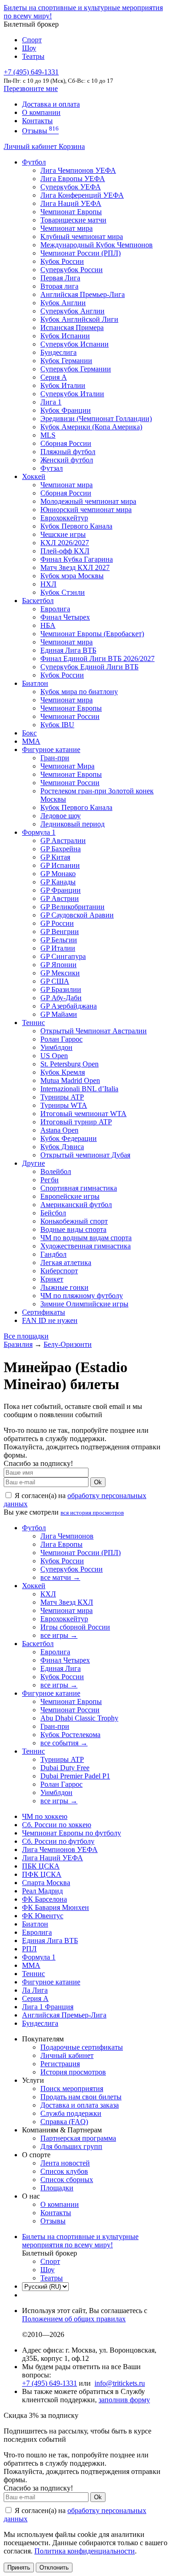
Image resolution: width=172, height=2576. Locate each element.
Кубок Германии (66, 361)
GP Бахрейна (61, 849)
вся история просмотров (92, 1513)
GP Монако (58, 874)
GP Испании (60, 865)
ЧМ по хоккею (45, 1816)
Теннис (33, 1023)
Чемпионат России (70, 716)
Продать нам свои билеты (81, 2097)
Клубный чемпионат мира (82, 237)
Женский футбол (67, 460)
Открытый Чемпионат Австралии (94, 1031)
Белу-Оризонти (68, 1344)
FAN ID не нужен (50, 1320)
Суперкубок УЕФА (71, 187)
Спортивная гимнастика (79, 1188)
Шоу (29, 48)
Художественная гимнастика (86, 1246)
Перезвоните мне (31, 88)
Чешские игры (63, 534)
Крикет (52, 1279)
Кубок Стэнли (63, 592)
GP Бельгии (59, 940)
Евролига (55, 609)
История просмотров (73, 2072)
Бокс (29, 733)
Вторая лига (59, 286)
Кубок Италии (63, 385)
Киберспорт (59, 1271)
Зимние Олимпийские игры (84, 1304)
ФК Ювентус (43, 1916)
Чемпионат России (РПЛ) (80, 1553)
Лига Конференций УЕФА (82, 195)
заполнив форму (124, 2400)
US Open (54, 1056)
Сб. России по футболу (58, 1841)
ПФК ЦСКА (42, 1874)
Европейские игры (70, 1196)
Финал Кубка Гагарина (77, 559)
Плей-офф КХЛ (65, 551)
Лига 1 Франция (48, 2007)
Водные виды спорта (73, 1229)
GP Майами (59, 1014)
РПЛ (29, 1949)
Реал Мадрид (42, 1891)
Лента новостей (65, 2163)
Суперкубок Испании (75, 344)
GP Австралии (63, 841)
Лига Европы (61, 1544)
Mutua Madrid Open (70, 1080)
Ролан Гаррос (61, 1039)
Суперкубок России (72, 270)
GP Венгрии (60, 932)
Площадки (57, 2188)
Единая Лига (61, 1668)
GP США (55, 981)
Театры (33, 56)
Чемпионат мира (67, 228)
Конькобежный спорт (74, 1221)
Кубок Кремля (63, 1072)
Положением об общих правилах (74, 2319)
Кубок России (62, 675)
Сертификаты (44, 1312)
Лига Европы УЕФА (73, 179)
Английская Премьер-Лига (83, 294)
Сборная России (66, 443)
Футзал (52, 468)
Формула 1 (39, 832)
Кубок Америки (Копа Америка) (91, 427)
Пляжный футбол (68, 452)
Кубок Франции (66, 410)
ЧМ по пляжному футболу (82, 1296)
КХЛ (48, 1594)
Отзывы (40, 131)
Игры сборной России (75, 1627)
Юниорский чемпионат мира (86, 510)
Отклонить (54, 2567)
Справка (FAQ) (64, 2122)
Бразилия (18, 1344)
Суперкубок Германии (76, 369)
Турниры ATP (62, 1097)
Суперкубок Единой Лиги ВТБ (89, 667)
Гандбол (53, 1254)
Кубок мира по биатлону (79, 692)
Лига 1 (51, 402)
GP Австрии (60, 898)
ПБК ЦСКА (41, 1866)
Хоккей (34, 476)
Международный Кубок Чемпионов (97, 245)
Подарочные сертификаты (82, 2047)
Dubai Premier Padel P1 (75, 1776)
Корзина (72, 146)
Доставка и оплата (51, 104)
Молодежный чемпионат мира (88, 501)
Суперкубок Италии (72, 394)
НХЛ (48, 584)
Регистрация (60, 2064)
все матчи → (60, 1577)
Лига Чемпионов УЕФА (78, 170)
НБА (48, 625)
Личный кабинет (31, 146)
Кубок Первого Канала (76, 526)
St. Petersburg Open (69, 1064)
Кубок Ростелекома (70, 1735)
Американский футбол (76, 1205)
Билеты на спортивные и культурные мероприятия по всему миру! (80, 2241)
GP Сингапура (63, 956)
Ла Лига (35, 1990)
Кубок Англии (63, 303)
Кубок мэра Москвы (72, 576)
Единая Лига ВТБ (50, 1941)
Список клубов (64, 2171)
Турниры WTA (64, 1105)
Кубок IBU (57, 725)
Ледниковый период (72, 824)
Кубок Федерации (69, 1138)
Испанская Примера (72, 328)
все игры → (59, 1635)
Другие (33, 1163)
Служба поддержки (71, 2113)
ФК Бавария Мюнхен (55, 1907)
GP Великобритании (72, 907)
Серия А (54, 377)
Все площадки (26, 1336)
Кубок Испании (65, 336)
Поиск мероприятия (72, 2089)
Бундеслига (58, 352)
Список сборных (67, 2180)
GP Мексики (60, 973)
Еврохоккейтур (64, 518)
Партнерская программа (78, 2138)
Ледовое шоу (61, 816)
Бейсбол (53, 1213)
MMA (31, 741)
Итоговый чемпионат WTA (83, 1114)
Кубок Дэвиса (62, 1147)
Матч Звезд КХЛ (67, 1602)
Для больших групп (71, 2146)
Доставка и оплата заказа (80, 2105)
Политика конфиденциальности (85, 2551)
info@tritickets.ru (120, 2383)
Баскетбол (38, 601)
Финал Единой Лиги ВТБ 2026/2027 (97, 658)
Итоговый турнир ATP (76, 1122)
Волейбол (56, 1171)
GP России (57, 923)
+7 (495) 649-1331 (50, 2383)
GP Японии (58, 965)
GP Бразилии (61, 989)
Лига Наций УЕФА (71, 203)
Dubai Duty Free (65, 1768)
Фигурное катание (51, 749)
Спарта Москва (46, 1883)
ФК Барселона (44, 1899)
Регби (50, 1180)
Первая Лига (60, 278)
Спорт (32, 40)
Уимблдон (56, 1047)
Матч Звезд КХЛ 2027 (75, 567)
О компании (41, 112)
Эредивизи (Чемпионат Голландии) (96, 419)
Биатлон (35, 683)
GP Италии (58, 948)
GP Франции (61, 890)
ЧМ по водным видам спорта (86, 1238)
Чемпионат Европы (71, 212)
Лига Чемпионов (67, 1536)
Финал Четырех (65, 617)
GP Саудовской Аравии (77, 915)
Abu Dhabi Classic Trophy (79, 1718)
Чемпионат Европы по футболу (72, 1833)
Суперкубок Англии (72, 311)
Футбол (34, 162)
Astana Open (59, 1130)
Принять (19, 2567)
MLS (48, 435)
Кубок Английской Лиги (79, 319)
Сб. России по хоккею (57, 1825)
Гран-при (55, 758)
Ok (98, 1482)
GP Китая (55, 857)
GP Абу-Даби (61, 998)
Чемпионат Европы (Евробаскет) (92, 634)
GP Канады (58, 882)
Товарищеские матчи (73, 220)
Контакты (37, 121)
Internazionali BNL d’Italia (79, 1089)
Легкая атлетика (66, 1262)
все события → (64, 1743)
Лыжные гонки (64, 1287)
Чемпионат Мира (67, 766)
